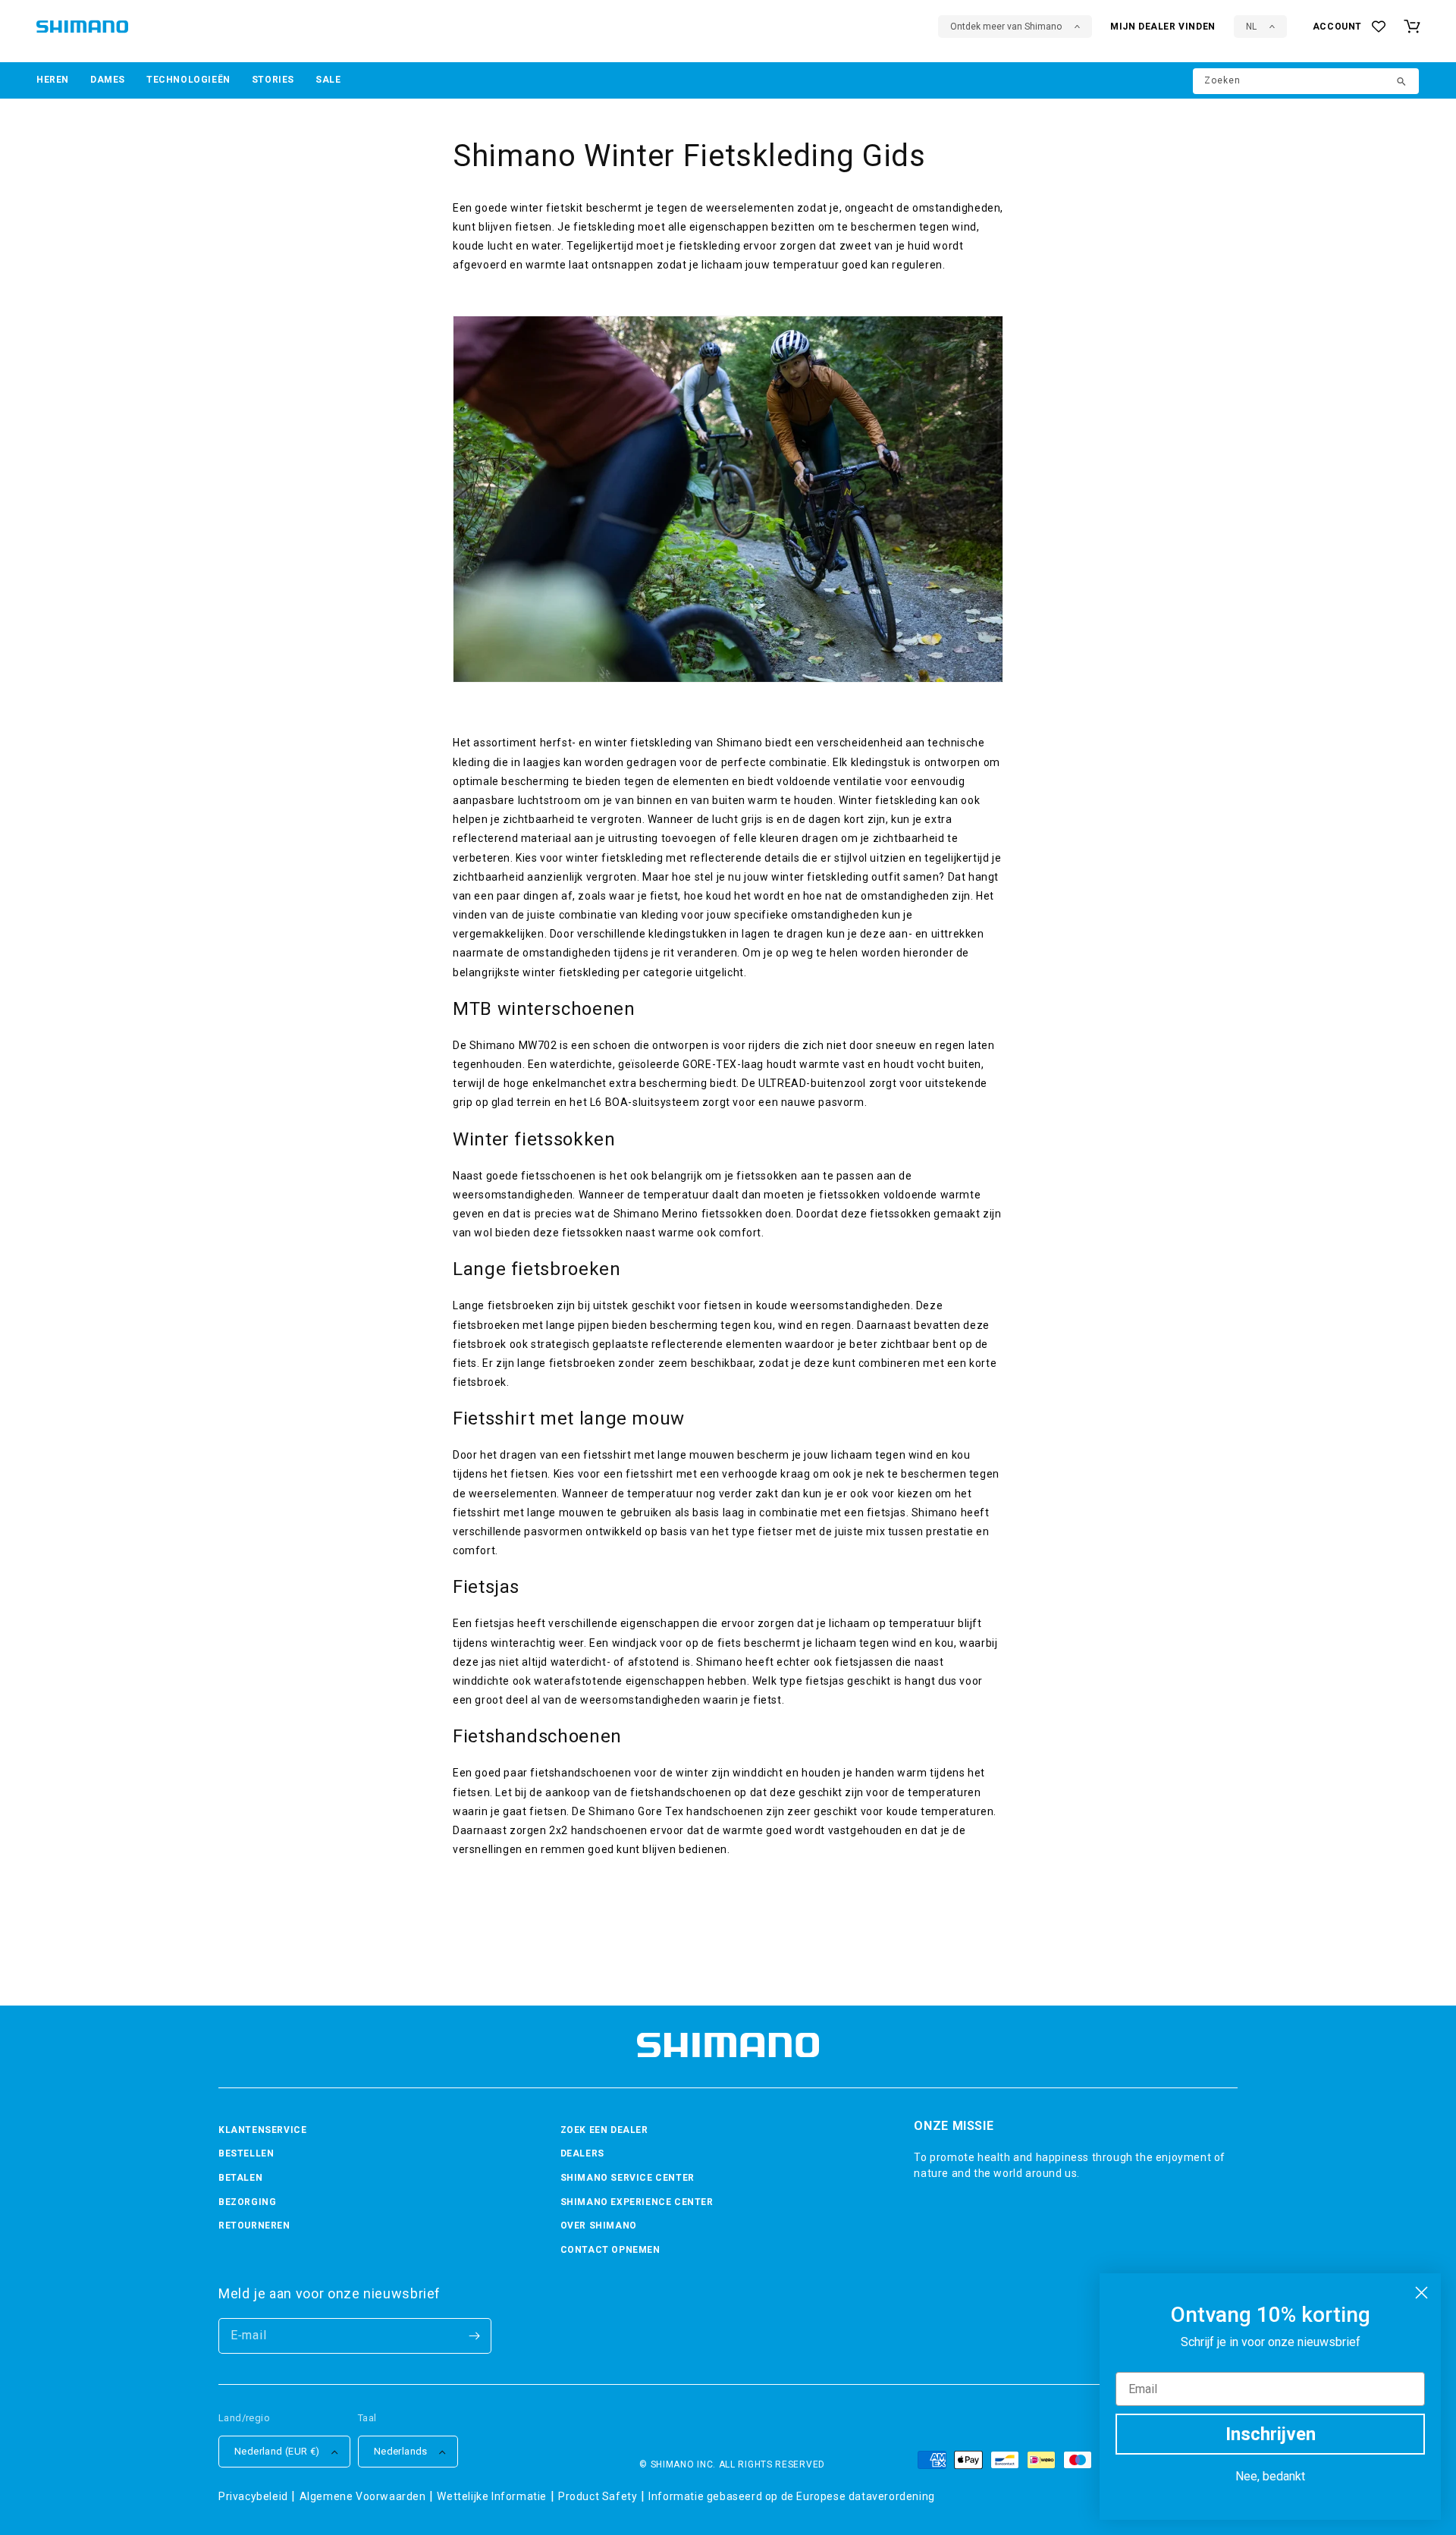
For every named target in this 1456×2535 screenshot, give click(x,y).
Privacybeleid (253, 2496)
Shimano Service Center (628, 2178)
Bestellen (246, 2153)
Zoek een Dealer (604, 2130)
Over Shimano (599, 2226)
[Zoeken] (1402, 83)
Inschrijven (1271, 2434)
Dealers (582, 2153)
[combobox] (1306, 81)
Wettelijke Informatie (492, 2496)
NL (1251, 27)
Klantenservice (262, 2130)
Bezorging (247, 2202)
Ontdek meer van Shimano (1006, 27)
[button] (53, 80)
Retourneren (254, 2226)
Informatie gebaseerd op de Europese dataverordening (792, 2496)
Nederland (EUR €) (277, 2451)
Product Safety (598, 2496)
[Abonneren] (474, 2336)
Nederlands (401, 2451)
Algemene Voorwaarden (363, 2496)
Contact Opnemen (610, 2250)
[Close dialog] (1421, 2293)
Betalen (240, 2178)
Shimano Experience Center (637, 2202)
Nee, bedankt (1270, 2476)
